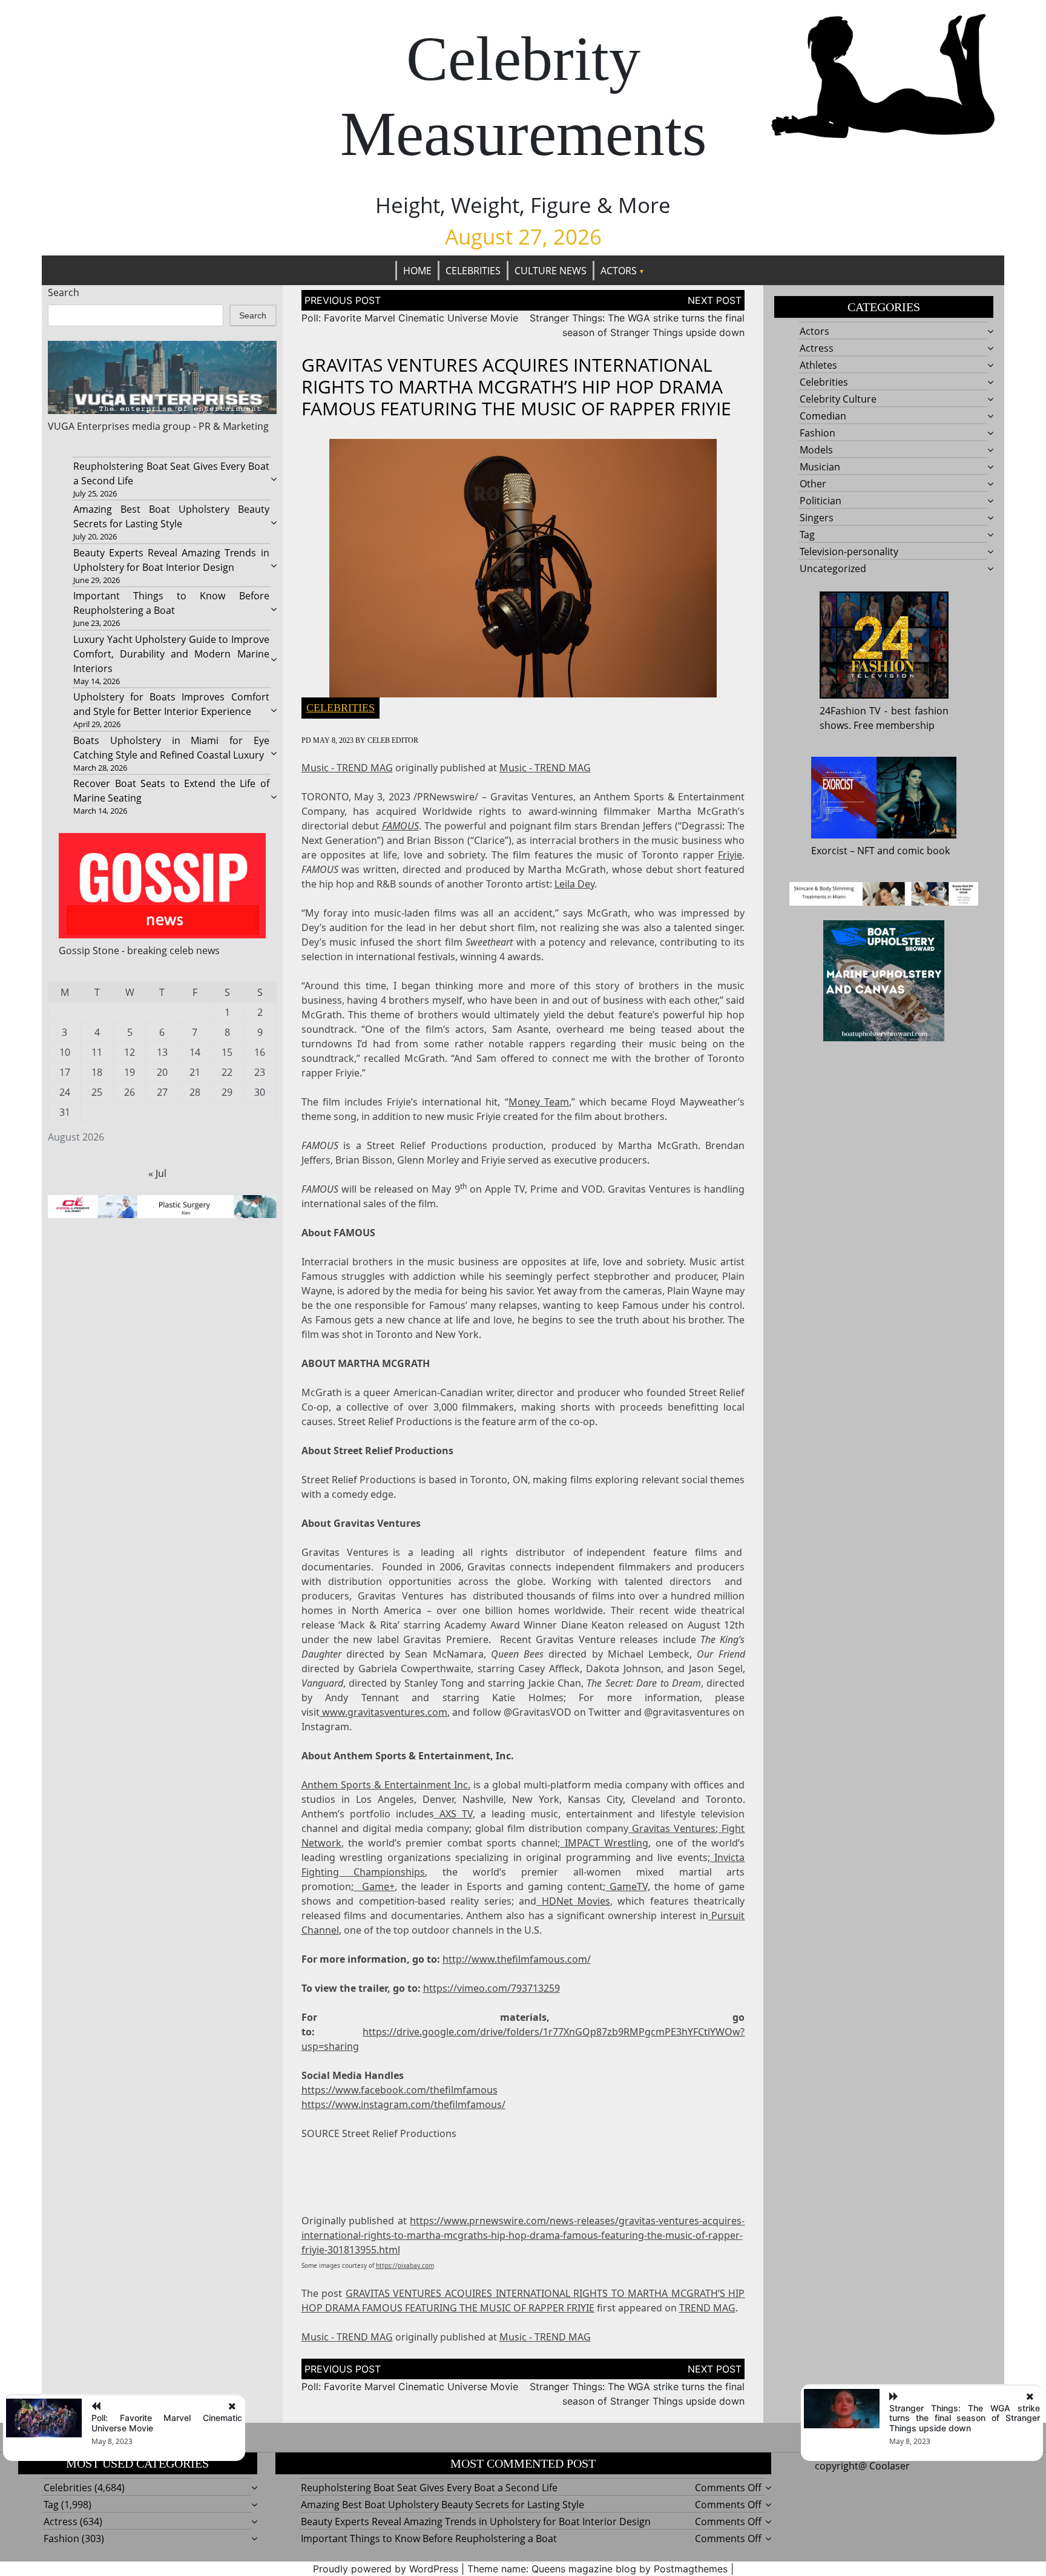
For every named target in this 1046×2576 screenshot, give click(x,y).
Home (417, 271)
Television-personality (849, 552)
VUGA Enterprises (89, 426)
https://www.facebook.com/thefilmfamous (400, 2090)
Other (813, 484)
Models (816, 450)
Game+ (376, 1886)
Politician (821, 501)
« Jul (157, 1173)
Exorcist (829, 851)
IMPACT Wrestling (607, 1843)
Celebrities (473, 271)
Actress (817, 348)
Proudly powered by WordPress (386, 2569)
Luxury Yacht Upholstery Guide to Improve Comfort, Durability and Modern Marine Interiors (171, 654)
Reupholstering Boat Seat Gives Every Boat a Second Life (429, 2488)
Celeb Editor (393, 740)
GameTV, (630, 1886)
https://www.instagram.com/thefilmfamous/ (403, 2104)
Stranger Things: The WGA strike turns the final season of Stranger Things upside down (965, 2418)
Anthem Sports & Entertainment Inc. (386, 1785)
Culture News (551, 271)
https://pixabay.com (405, 2265)
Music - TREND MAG (347, 768)
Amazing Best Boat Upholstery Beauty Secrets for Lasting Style (442, 2505)
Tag (807, 535)
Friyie (730, 855)
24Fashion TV (850, 711)
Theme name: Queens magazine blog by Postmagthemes (597, 2569)
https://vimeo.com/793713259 (492, 1988)
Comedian (823, 416)
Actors (619, 271)
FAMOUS (400, 826)
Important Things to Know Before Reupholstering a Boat (429, 2538)
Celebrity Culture (838, 399)
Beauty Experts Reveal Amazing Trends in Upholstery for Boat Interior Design (476, 2522)
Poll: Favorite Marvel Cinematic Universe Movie (410, 318)
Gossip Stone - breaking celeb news (139, 950)
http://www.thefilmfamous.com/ (517, 1959)
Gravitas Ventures (674, 1828)
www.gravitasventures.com (385, 1712)
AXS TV (456, 1814)
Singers (817, 518)
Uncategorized (833, 568)
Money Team (539, 1102)
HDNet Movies (576, 1901)
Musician (820, 467)
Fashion (817, 433)
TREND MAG (707, 2308)
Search (64, 292)
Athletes (818, 365)
